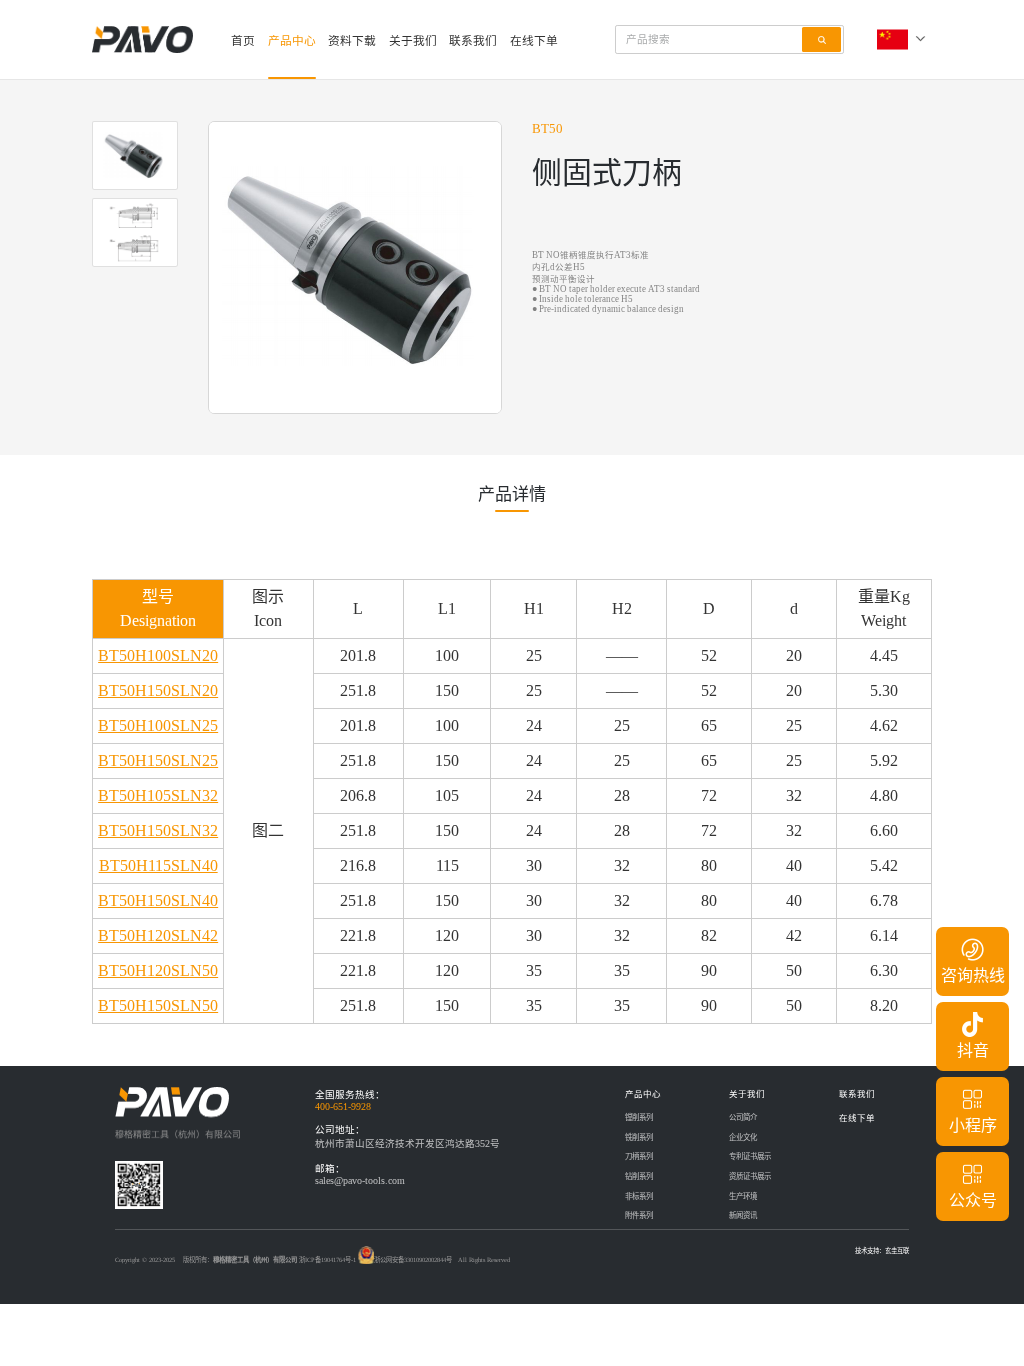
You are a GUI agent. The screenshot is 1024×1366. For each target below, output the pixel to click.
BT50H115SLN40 (158, 865)
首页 (243, 41)
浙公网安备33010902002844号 (413, 1259)
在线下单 (534, 41)
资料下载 (352, 41)
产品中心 (292, 41)
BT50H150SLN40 (158, 900)
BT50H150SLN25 (158, 760)
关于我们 (413, 41)
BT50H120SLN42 (158, 935)
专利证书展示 (750, 1156)
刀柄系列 (639, 1156)
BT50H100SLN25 (158, 725)
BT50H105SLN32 (158, 795)
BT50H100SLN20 (158, 655)
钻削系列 (639, 1176)
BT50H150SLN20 (158, 690)
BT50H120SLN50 (158, 970)
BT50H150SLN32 (158, 830)
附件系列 (639, 1215)
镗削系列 (639, 1117)
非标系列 (639, 1196)
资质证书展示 (750, 1176)
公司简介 (743, 1117)
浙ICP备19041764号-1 (327, 1259)
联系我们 (473, 41)
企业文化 (743, 1137)
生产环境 (743, 1196)
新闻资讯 (743, 1215)
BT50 (547, 129)
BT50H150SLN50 (158, 1005)
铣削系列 (639, 1137)
